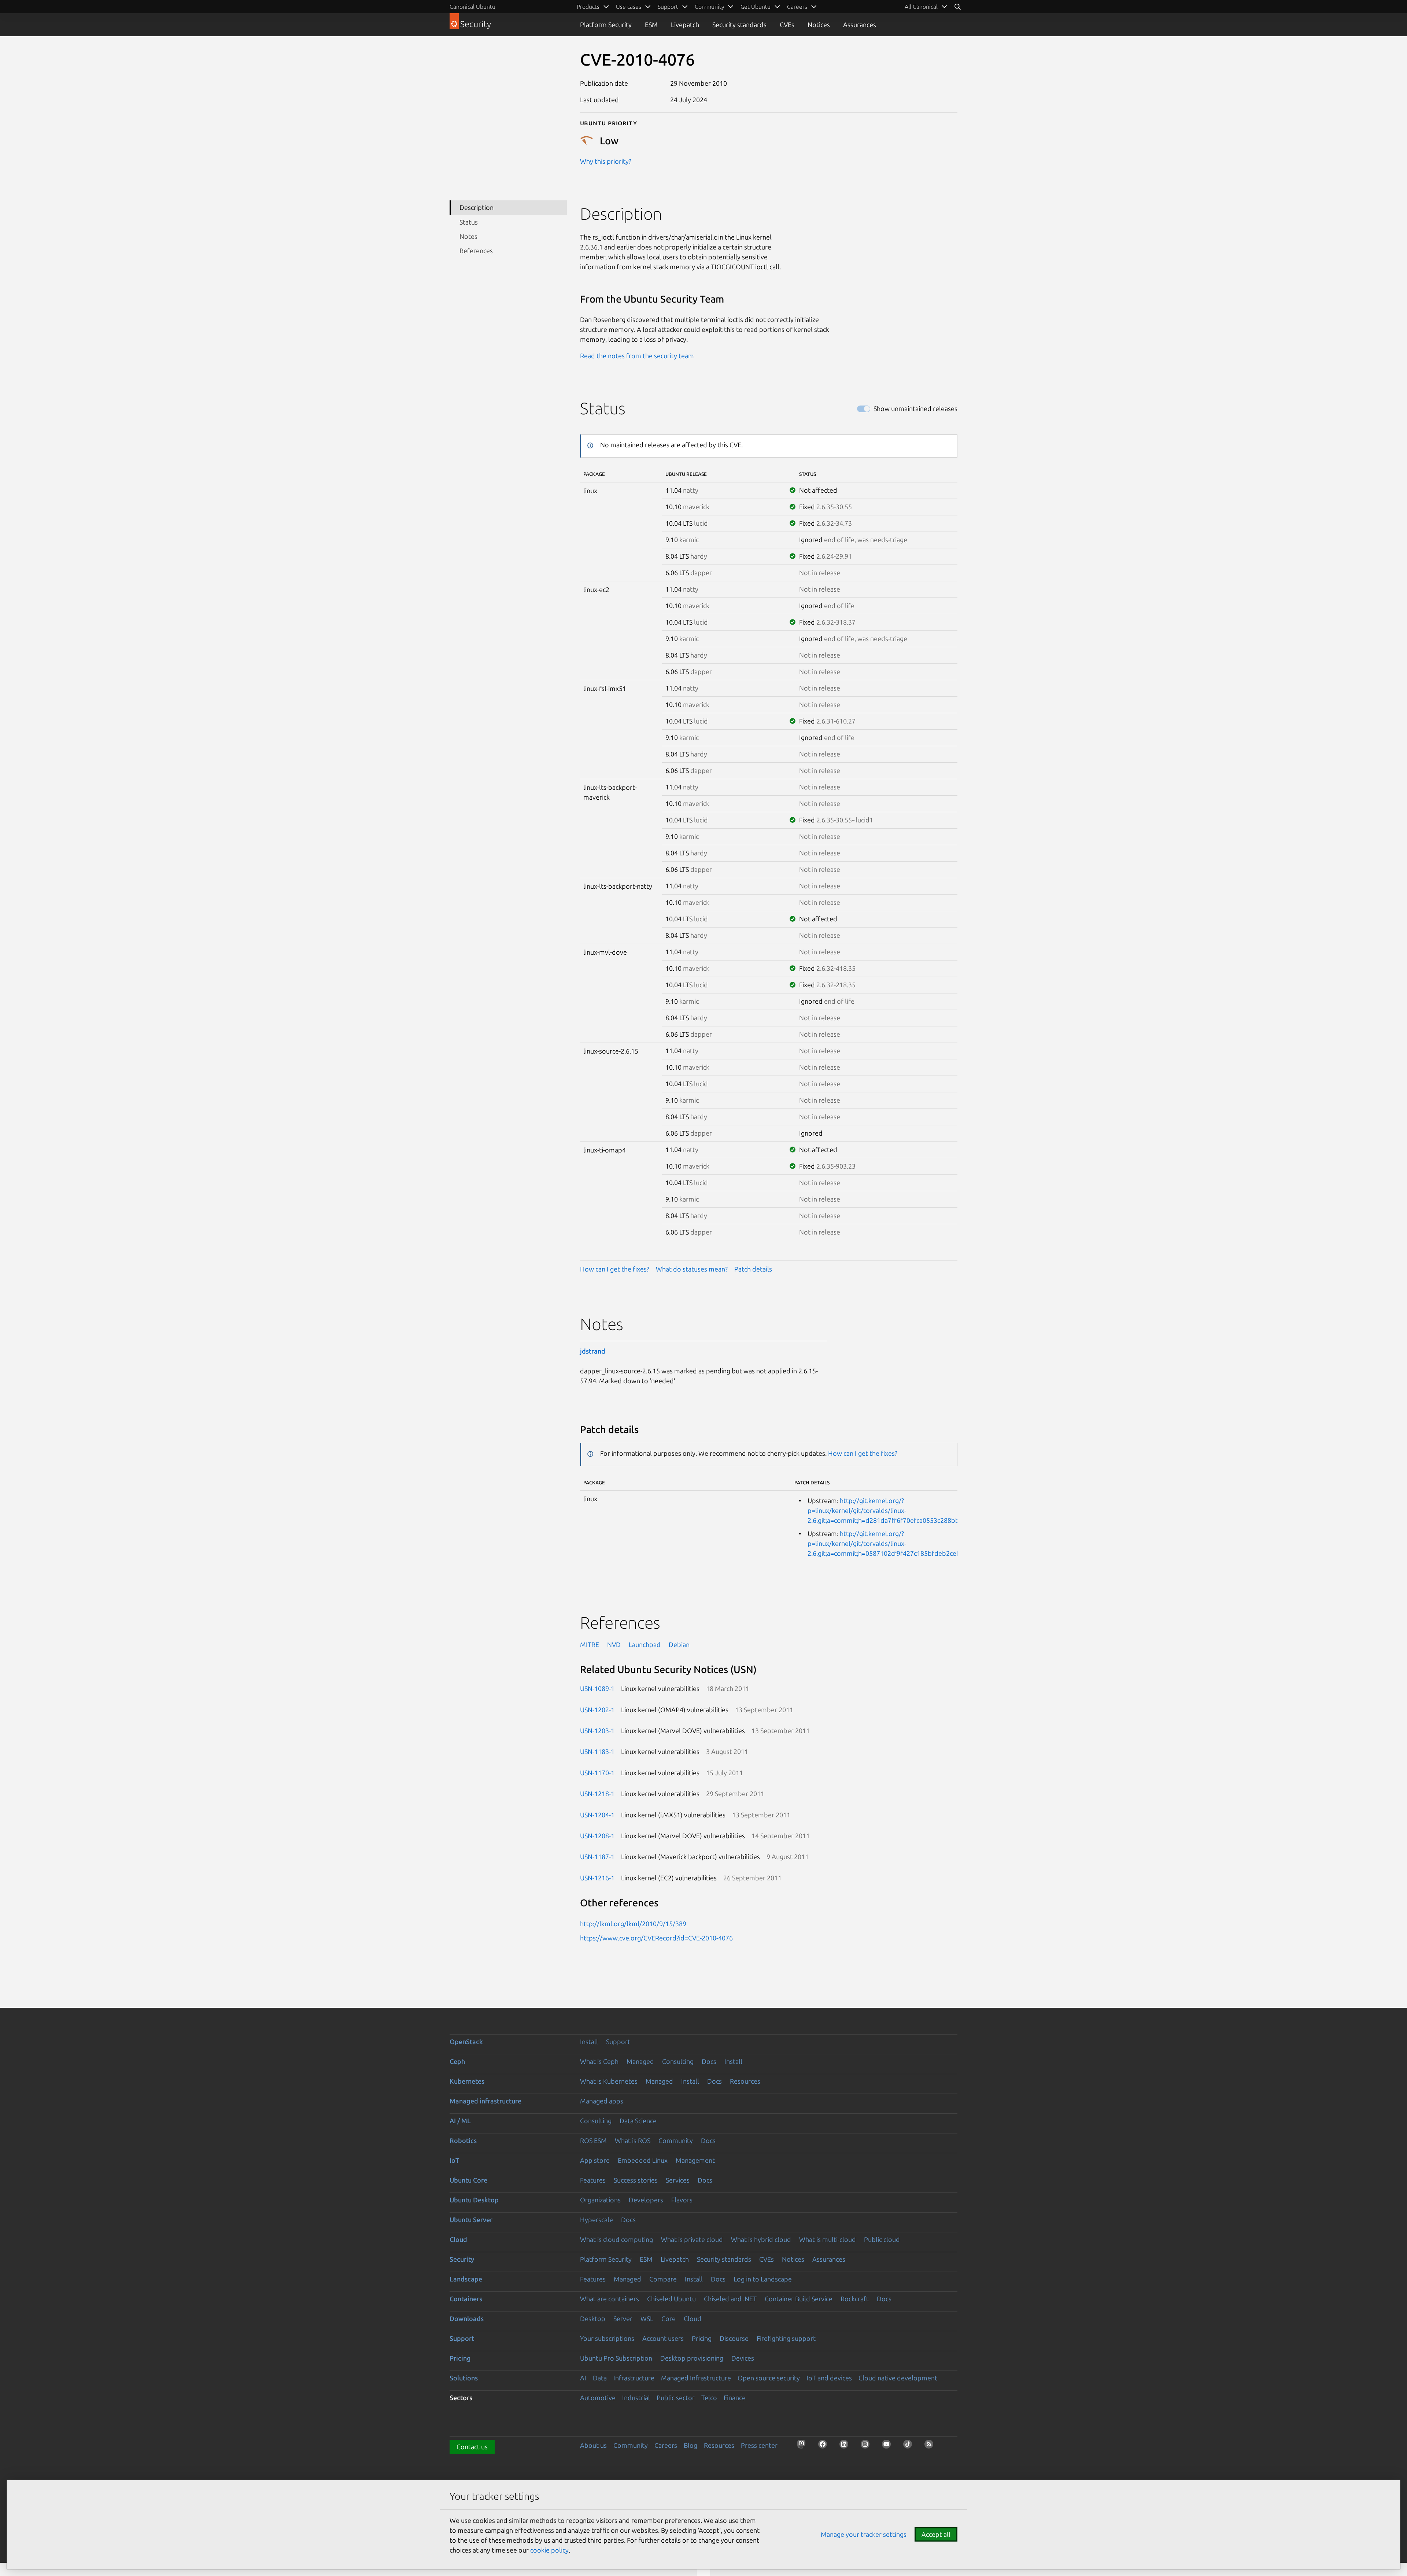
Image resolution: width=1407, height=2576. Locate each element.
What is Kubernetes (609, 2081)
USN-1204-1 (597, 1815)
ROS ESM (593, 2140)
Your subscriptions (607, 2338)
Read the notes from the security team (637, 356)
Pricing (702, 2338)
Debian (679, 1644)
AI (583, 2378)
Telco (709, 2398)
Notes (468, 236)
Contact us (472, 2447)
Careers (666, 2445)
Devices (743, 2358)
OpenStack (466, 2042)
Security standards (739, 25)
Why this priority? (606, 161)
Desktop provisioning (692, 2358)
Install (589, 2042)
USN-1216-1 (597, 1878)
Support (618, 2042)
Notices (819, 25)
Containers (466, 2299)
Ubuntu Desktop (474, 2200)
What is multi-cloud (828, 2239)
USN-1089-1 (597, 1688)
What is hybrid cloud (761, 2239)
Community (676, 2140)
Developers (646, 2200)
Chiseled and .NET (730, 2299)
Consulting (678, 2061)
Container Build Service (799, 2299)
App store (595, 2160)
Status (469, 222)
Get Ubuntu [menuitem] (756, 7)
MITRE (590, 1644)
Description (477, 207)
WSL (647, 2318)
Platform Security (606, 25)
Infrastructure (634, 2378)
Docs (709, 2061)
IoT (454, 2160)
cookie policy (549, 2550)
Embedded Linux (643, 2160)
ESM (651, 25)
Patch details (753, 1269)
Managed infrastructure (485, 2101)
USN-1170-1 (597, 1773)
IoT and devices (829, 2378)
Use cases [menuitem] (629, 7)
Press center (759, 2445)
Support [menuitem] (668, 7)
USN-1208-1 (597, 1836)
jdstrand (593, 1351)
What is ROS (633, 2140)
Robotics (463, 2140)
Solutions (464, 2378)
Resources (745, 2081)
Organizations (600, 2200)
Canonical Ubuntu (472, 7)
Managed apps (602, 2101)
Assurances (860, 25)
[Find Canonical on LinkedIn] (846, 2446)
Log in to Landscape (763, 2279)
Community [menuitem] (709, 7)
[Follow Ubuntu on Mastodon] (804, 2446)
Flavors (682, 2200)
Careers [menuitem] (797, 7)
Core (669, 2318)
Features (593, 2180)
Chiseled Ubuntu (671, 2299)
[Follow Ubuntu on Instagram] (867, 2446)
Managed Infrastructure (696, 2378)
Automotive (598, 2398)
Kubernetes (467, 2081)
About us (593, 2445)
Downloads (467, 2318)
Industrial (636, 2398)
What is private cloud (692, 2239)
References (476, 251)
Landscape (466, 2279)
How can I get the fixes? (615, 1269)
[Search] (957, 7)
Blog (690, 2445)
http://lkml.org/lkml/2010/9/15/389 (633, 1924)
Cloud (458, 2239)
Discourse (734, 2338)
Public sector (676, 2398)
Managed (640, 2061)
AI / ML (460, 2121)
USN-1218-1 (597, 1794)
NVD (614, 1644)
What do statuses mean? (692, 1269)
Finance (735, 2398)
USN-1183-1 (597, 1751)
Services (678, 2180)
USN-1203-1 (597, 1731)
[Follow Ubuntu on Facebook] (825, 2446)
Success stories (636, 2180)
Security (462, 2259)
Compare (663, 2279)
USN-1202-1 (597, 1710)
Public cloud (882, 2239)
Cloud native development (898, 2378)
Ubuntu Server (471, 2220)
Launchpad (645, 1644)
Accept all (936, 2534)
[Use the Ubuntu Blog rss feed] (931, 2446)
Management (695, 2160)
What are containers (610, 2299)
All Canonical (921, 7)
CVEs (787, 25)
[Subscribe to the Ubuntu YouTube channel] (889, 2446)
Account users (663, 2338)
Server (623, 2318)
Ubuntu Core (468, 2180)
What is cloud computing (616, 2239)
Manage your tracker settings (864, 2534)
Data (600, 2378)
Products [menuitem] (588, 7)
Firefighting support (786, 2338)
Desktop (593, 2318)
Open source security (769, 2378)
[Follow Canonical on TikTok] (910, 2446)
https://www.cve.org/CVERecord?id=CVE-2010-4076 (656, 1938)
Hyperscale (597, 2220)
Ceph (457, 2061)
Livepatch (685, 25)
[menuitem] (926, 7)
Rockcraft (855, 2299)
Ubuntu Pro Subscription (616, 2358)
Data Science (638, 2121)
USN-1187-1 (597, 1857)
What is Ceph (599, 2061)
